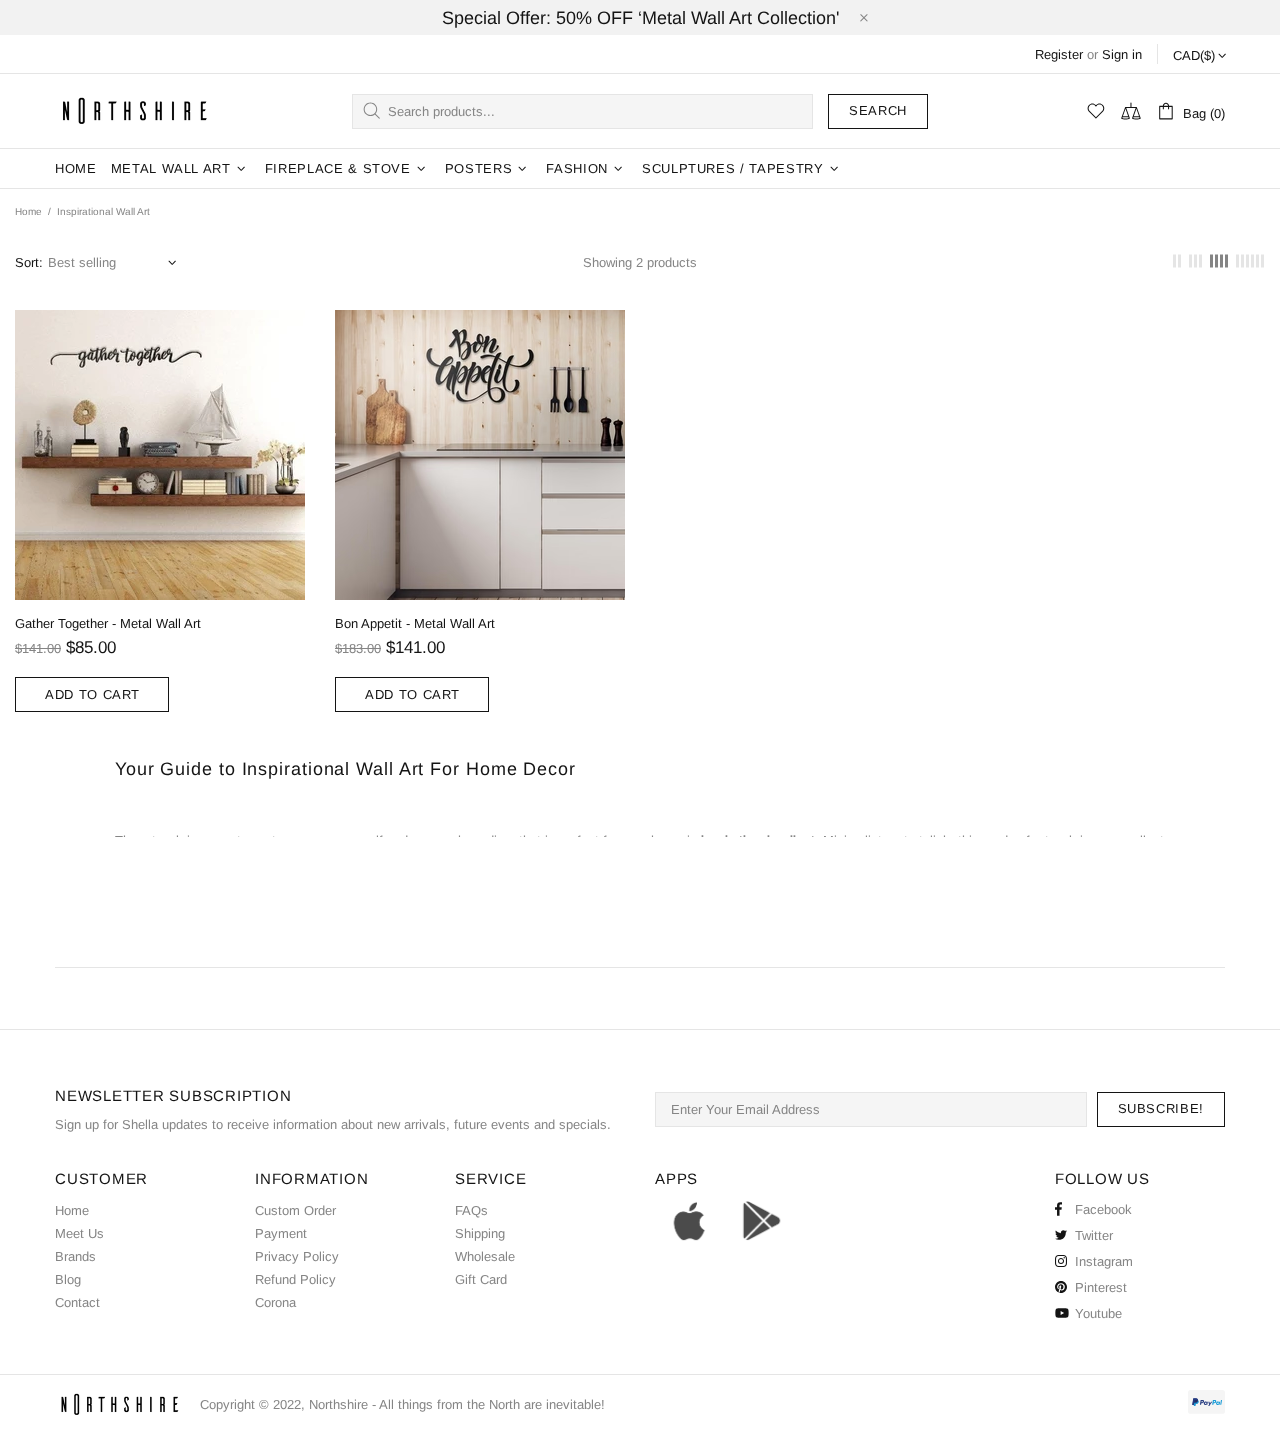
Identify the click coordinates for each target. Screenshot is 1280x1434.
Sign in (1122, 54)
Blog (68, 1279)
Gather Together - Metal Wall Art (108, 623)
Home (28, 211)
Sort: (29, 262)
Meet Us (79, 1233)
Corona (275, 1302)
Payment (281, 1233)
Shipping (480, 1233)
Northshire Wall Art (135, 110)
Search (878, 110)
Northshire (338, 1404)
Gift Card (481, 1279)
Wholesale (485, 1256)
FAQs (471, 1210)
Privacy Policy (297, 1256)
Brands (75, 1256)
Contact (77, 1302)
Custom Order (295, 1210)
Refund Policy (295, 1279)
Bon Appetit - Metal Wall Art (415, 623)
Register (1059, 54)
